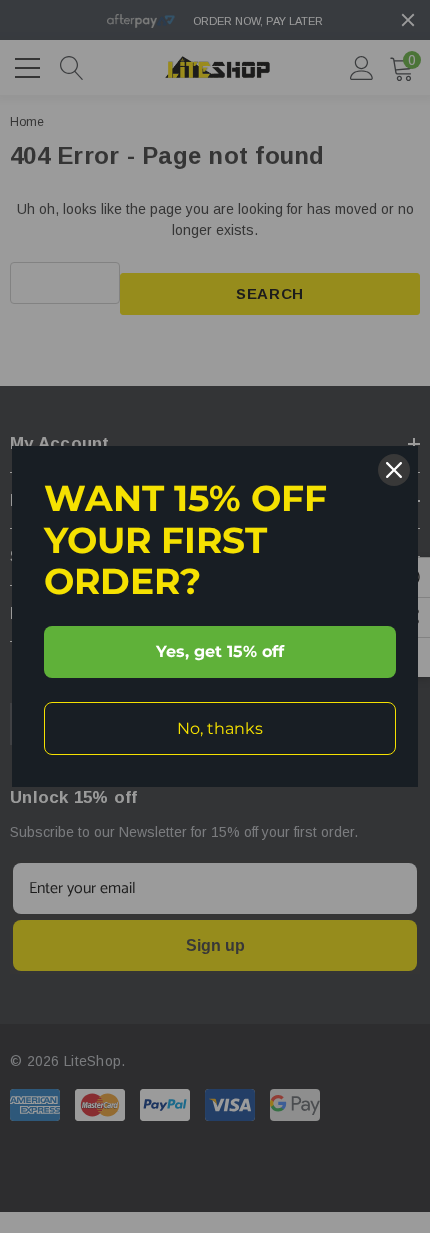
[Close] (394, 470)
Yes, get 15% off (220, 651)
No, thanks (220, 728)
